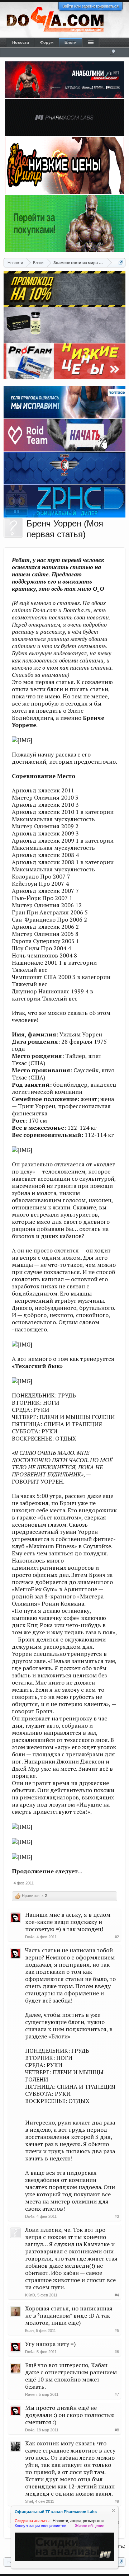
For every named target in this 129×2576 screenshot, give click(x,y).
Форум (47, 42)
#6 (117, 2352)
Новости (21, 42)
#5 (117, 2331)
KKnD (30, 2295)
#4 (117, 2295)
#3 (117, 2216)
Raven (31, 2394)
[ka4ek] (13, 528)
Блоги (71, 42)
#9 (117, 2501)
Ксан (29, 2331)
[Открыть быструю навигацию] (121, 263)
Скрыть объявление (113, 2511)
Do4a (30, 1937)
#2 (117, 1937)
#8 (117, 2430)
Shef (29, 2501)
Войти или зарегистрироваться (90, 6)
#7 (117, 2394)
